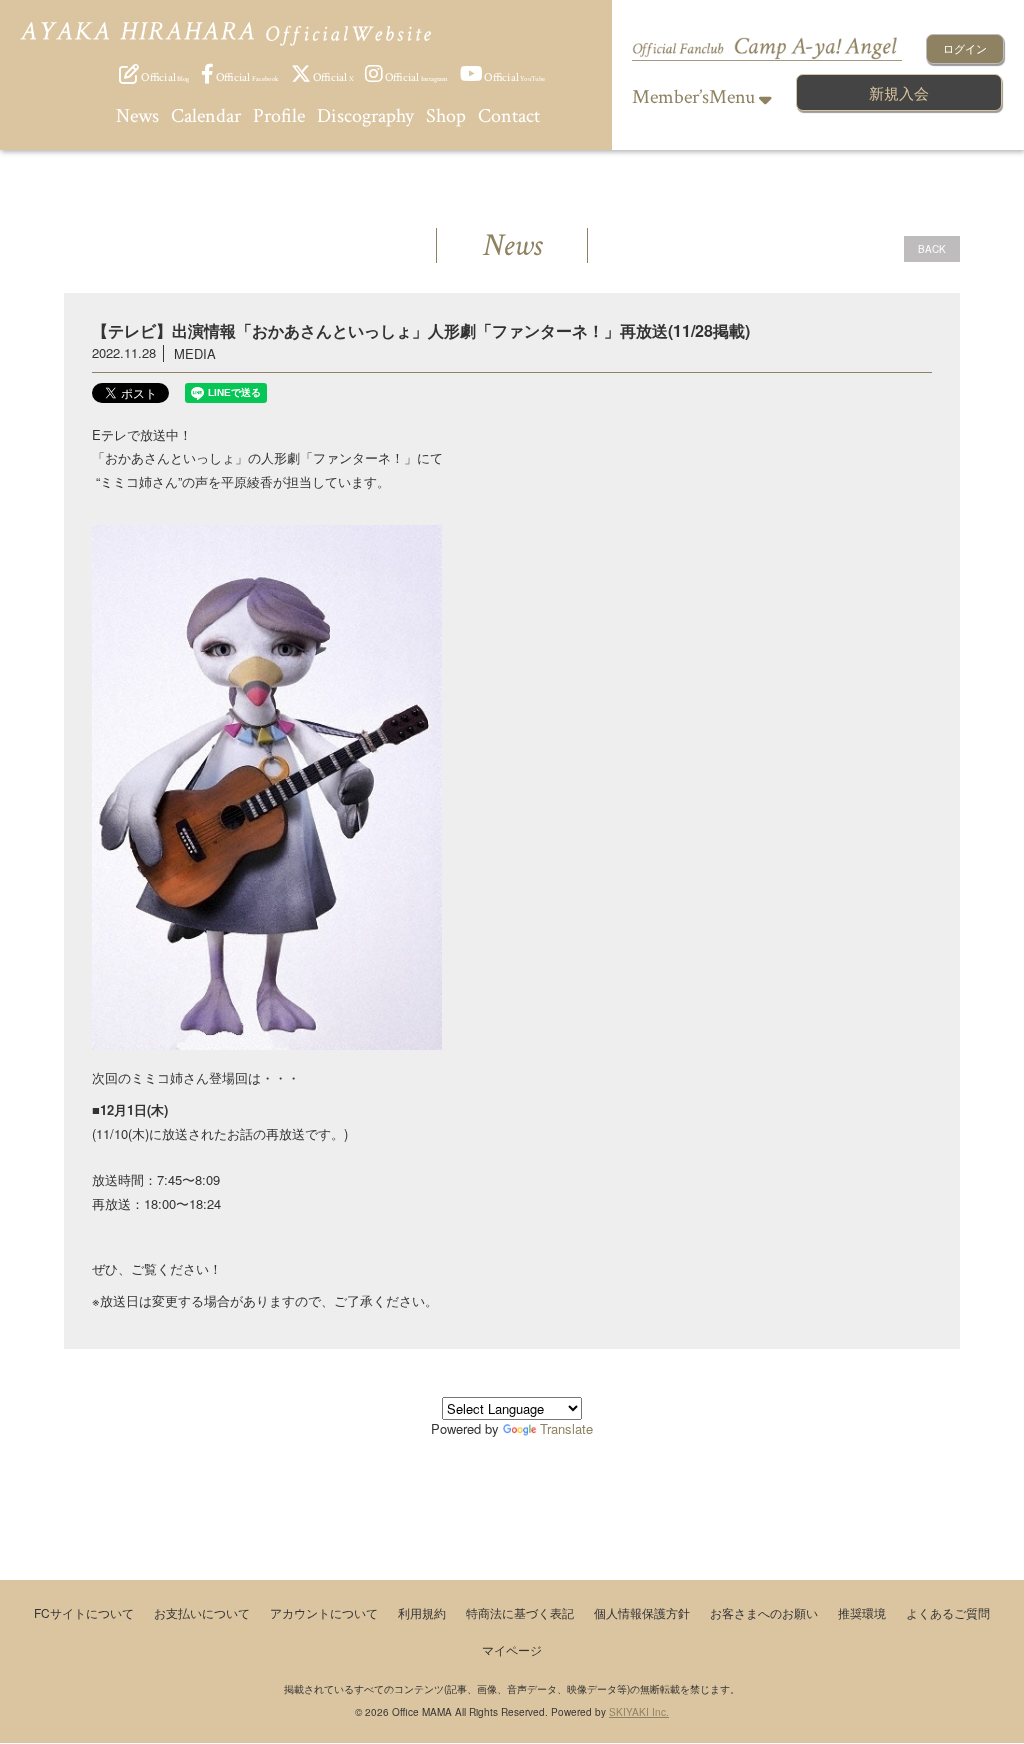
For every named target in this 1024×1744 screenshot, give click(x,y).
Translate (566, 1428)
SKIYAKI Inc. (639, 1712)
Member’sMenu (695, 97)
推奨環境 (862, 1612)
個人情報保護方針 (642, 1612)
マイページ (512, 1649)
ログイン (965, 48)
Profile (279, 116)
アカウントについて (324, 1612)
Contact (509, 116)
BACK (932, 249)
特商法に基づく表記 (520, 1612)
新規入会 (899, 92)
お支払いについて (202, 1612)
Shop (446, 116)
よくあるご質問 (948, 1612)
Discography (365, 116)
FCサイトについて (84, 1612)
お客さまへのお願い (764, 1612)
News (137, 116)
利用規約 (422, 1612)
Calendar (206, 116)
